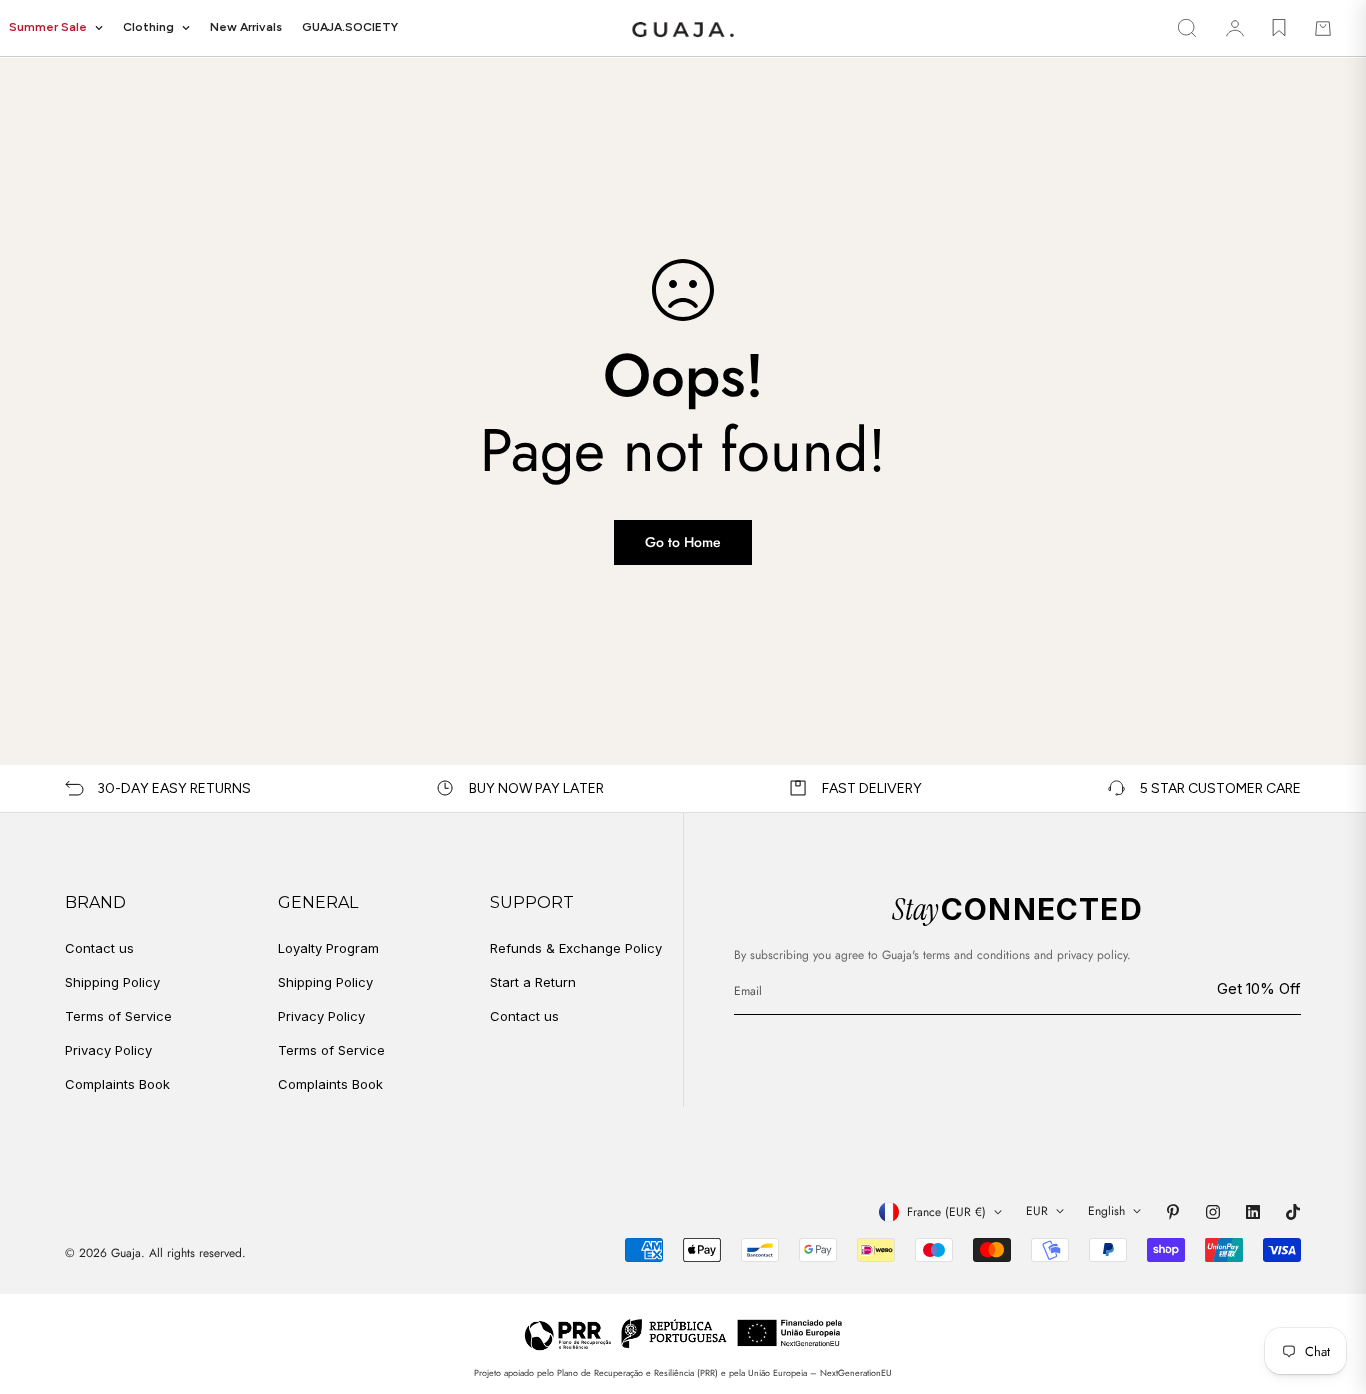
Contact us (99, 948)
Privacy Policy (108, 1050)
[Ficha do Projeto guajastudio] (683, 1333)
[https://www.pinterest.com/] (1173, 1212)
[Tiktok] (1293, 1212)
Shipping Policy (112, 982)
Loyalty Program (328, 948)
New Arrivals (246, 27)
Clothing (148, 27)
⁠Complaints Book (330, 1084)
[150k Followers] (1213, 1212)
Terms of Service (118, 1016)
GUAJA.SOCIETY (350, 27)
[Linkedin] (1253, 1212)
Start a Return (533, 982)
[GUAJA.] (683, 28)
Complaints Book (117, 1084)
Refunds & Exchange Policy (576, 948)
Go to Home (683, 542)
